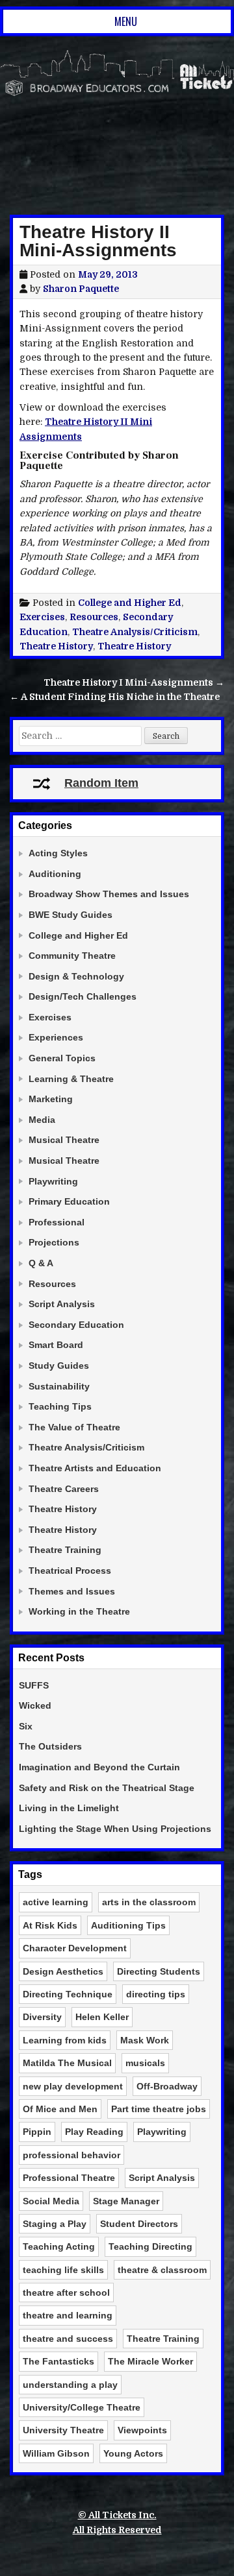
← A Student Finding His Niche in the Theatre (115, 697)
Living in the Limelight (69, 1808)
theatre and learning (68, 2315)
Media (42, 1120)
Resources (94, 617)
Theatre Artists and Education (95, 1468)
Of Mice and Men (60, 2109)
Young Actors (133, 2453)
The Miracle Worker (150, 2361)
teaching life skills (63, 2270)
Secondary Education (76, 1325)
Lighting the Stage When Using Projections (115, 1829)
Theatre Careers (64, 1489)
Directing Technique (68, 1994)
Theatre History (56, 646)
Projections (54, 1242)
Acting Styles (58, 853)
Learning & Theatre (71, 1079)
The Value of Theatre (74, 1427)
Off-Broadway (167, 2086)
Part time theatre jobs (159, 2109)
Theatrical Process (70, 1571)
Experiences (56, 1037)
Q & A (41, 1263)
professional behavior (71, 2155)
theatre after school (66, 2293)
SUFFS (34, 1685)
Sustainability (59, 1386)
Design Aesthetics (63, 1971)
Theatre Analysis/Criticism (135, 632)
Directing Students (159, 1971)
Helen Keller (102, 2017)
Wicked (35, 1705)
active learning (56, 1902)
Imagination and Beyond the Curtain (99, 1767)
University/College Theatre (82, 2407)
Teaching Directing (150, 2246)
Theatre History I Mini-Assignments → (134, 682)
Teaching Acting (59, 2246)
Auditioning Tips (128, 1925)
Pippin (37, 2132)
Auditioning (55, 874)
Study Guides (59, 1366)
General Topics (62, 1058)
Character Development (75, 1948)
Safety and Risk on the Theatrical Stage (107, 1788)
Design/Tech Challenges (83, 996)
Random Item (101, 783)
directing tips (156, 1994)
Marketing (51, 1099)
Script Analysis (62, 1304)
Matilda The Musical (67, 2063)
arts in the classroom (149, 1902)
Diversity (42, 2017)
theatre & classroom (162, 2270)
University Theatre (63, 2430)
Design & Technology (76, 976)
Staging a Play (55, 2224)
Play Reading (94, 2132)
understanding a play (70, 2385)
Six (26, 1726)
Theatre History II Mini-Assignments (98, 241)
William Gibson (56, 2453)
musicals (145, 2063)
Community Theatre (72, 956)
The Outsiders (50, 1746)
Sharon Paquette (81, 289)
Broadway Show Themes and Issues (109, 894)
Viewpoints (142, 2430)
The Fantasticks (58, 2361)
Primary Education (69, 1201)
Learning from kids (65, 2040)
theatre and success (68, 2339)
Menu (126, 21)
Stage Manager (126, 2201)
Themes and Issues (72, 1591)
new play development (73, 2086)
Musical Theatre (64, 1140)
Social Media (51, 2201)
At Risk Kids (50, 1925)
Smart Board (56, 1345)
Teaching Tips (60, 1406)
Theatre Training (65, 1550)
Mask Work (145, 2040)
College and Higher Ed (130, 603)
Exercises (42, 617)
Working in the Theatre (79, 1611)
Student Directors (139, 2224)
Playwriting (53, 1181)
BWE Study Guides (71, 915)
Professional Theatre (69, 2178)
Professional (57, 1222)
